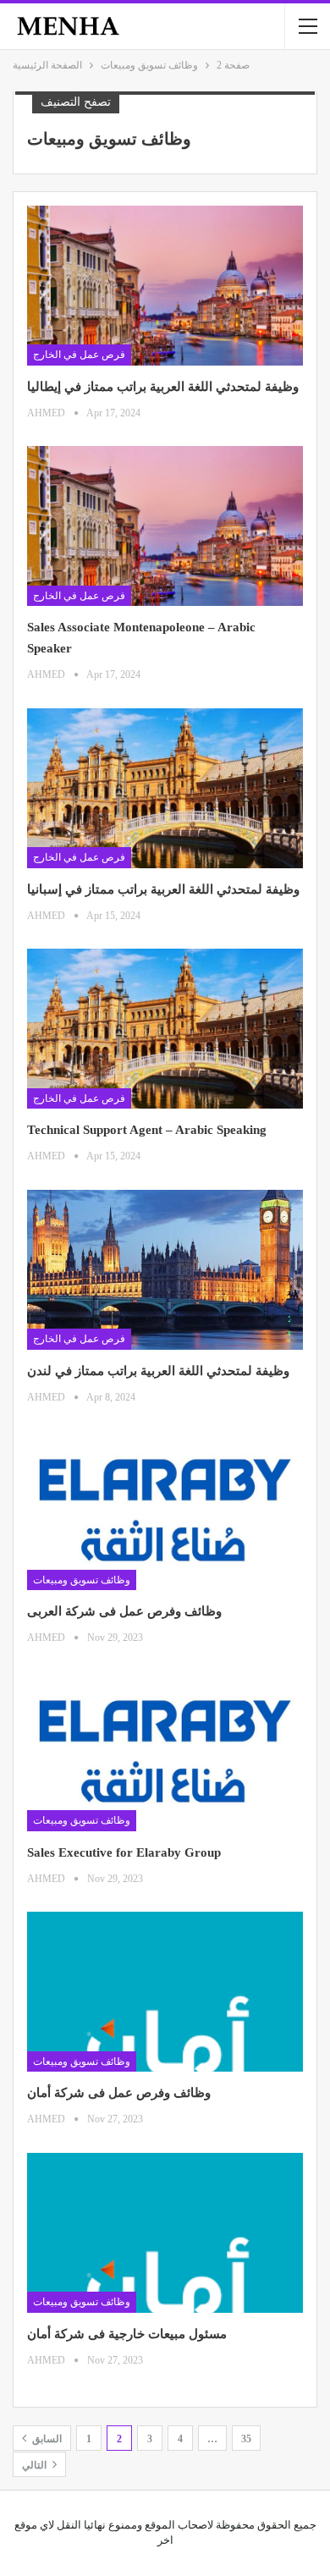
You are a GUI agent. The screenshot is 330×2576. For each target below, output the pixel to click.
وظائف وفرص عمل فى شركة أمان (119, 2093)
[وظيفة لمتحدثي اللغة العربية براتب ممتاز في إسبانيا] (165, 788)
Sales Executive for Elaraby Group (124, 1852)
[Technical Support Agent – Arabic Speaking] (165, 1029)
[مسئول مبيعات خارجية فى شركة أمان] (165, 2233)
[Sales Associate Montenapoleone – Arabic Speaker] (165, 526)
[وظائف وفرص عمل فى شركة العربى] (165, 1510)
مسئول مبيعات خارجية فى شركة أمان (127, 2334)
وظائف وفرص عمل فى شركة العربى (124, 1611)
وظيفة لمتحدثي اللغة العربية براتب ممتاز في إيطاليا (165, 387)
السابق (46, 2439)
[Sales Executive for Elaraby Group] (165, 1751)
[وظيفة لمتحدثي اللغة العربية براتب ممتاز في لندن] (165, 1270)
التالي (36, 2465)
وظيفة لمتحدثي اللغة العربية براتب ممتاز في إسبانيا (165, 889)
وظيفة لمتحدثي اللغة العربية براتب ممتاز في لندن (158, 1371)
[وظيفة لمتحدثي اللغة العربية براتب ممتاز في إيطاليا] (165, 286)
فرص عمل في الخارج (79, 355)
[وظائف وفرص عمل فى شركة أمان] (165, 1992)
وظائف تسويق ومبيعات (82, 1580)
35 (246, 2439)
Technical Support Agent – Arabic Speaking (147, 1130)
